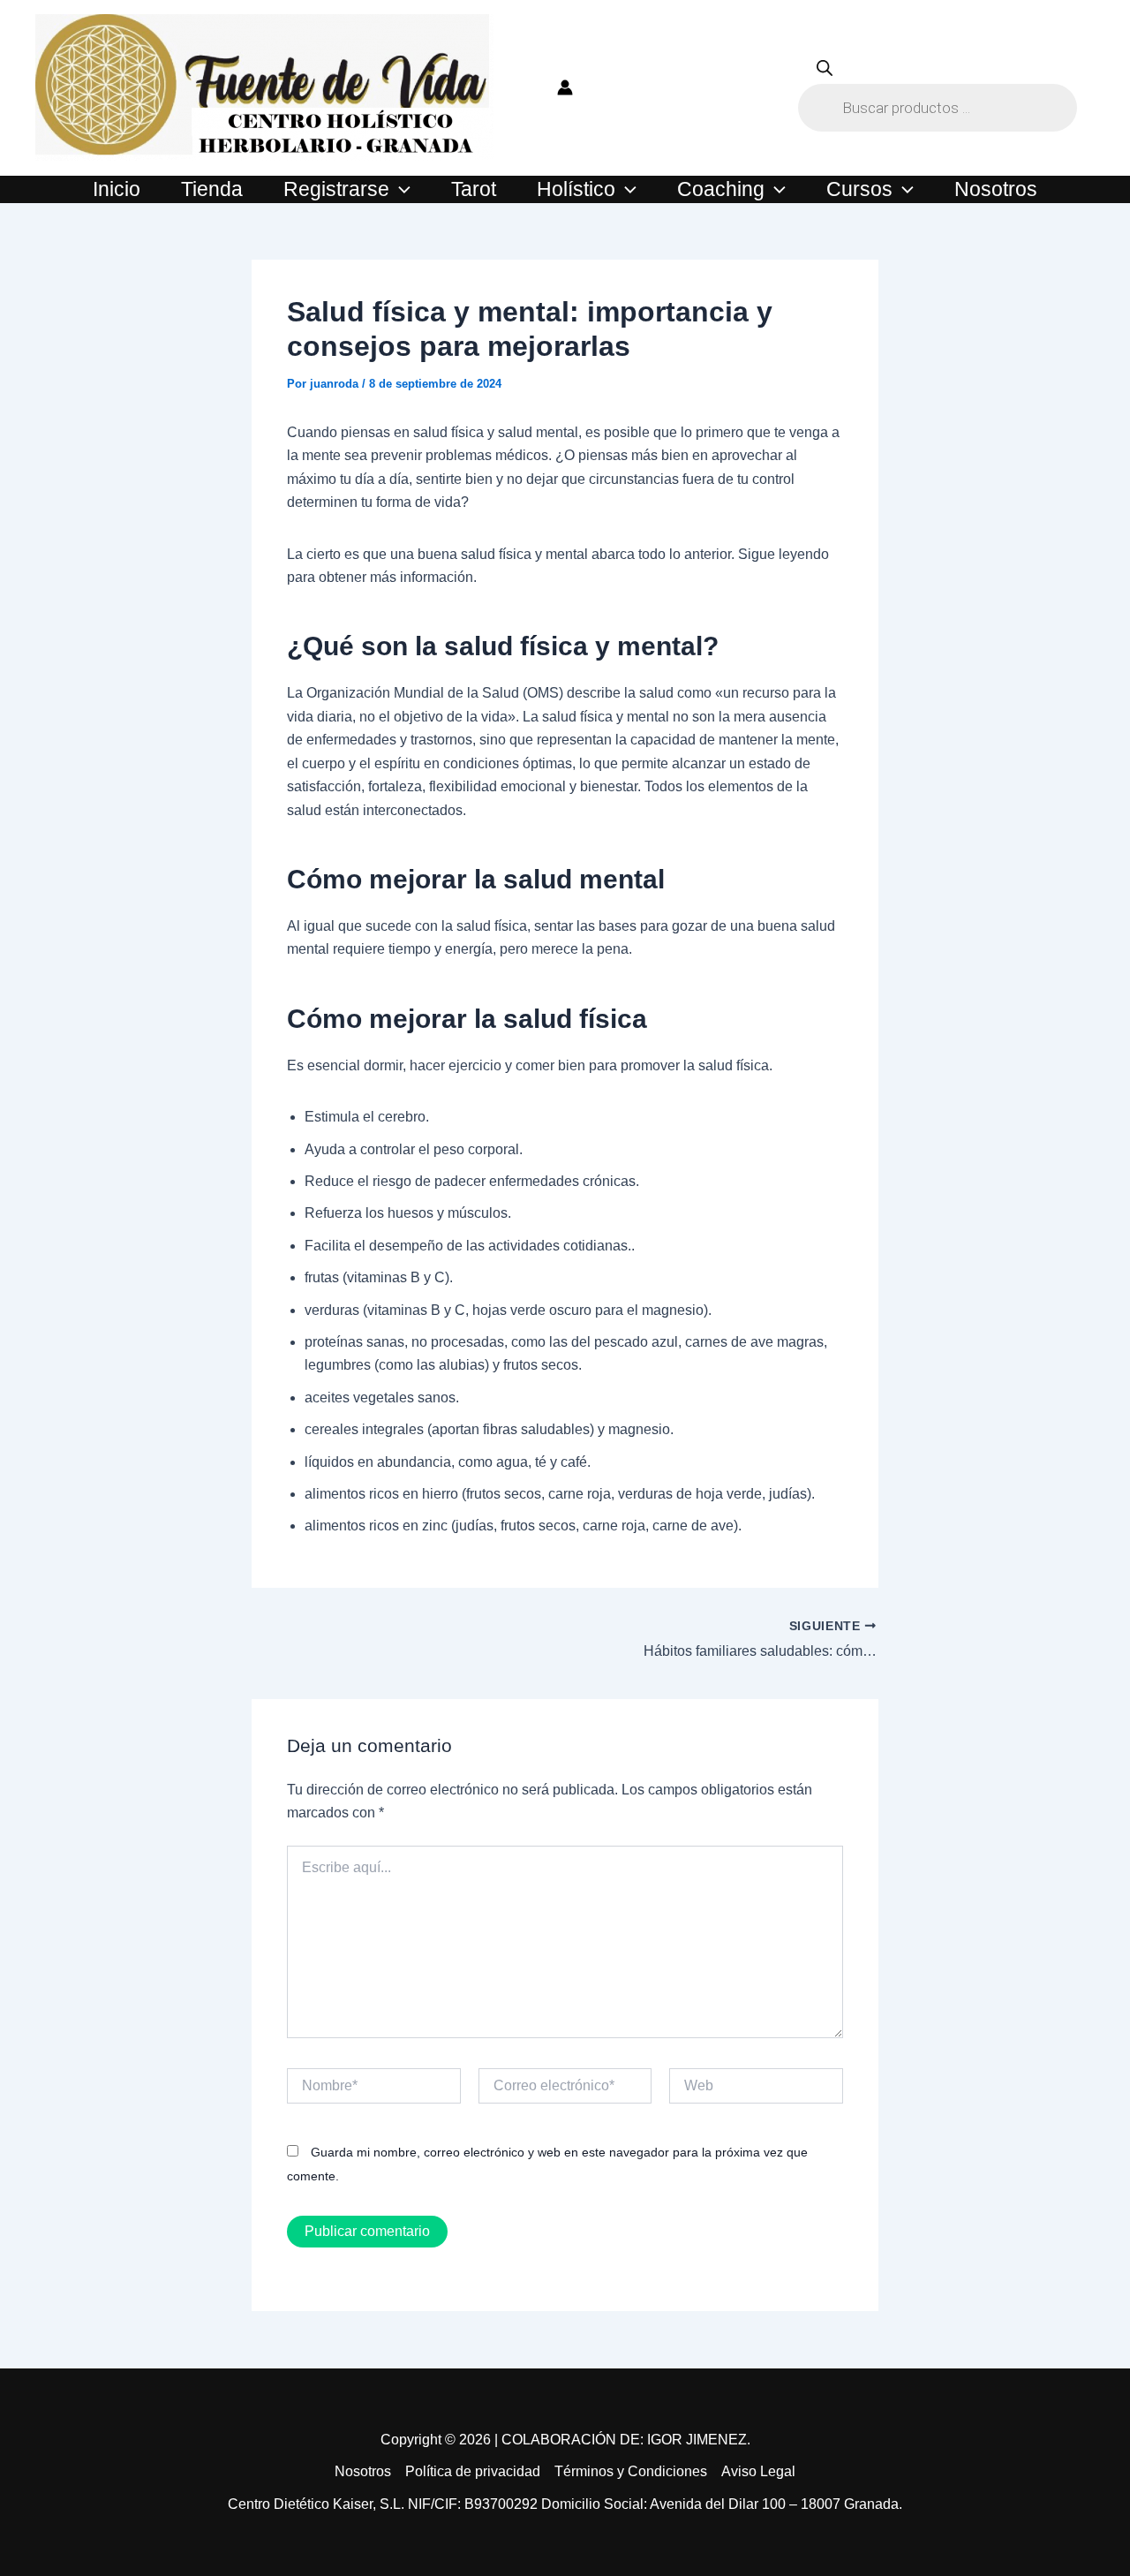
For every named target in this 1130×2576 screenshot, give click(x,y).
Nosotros (996, 189)
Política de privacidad (473, 2471)
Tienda (212, 189)
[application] (400, 189)
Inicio (117, 189)
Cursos (859, 189)
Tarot (474, 189)
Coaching (721, 189)
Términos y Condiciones (631, 2471)
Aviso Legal (758, 2471)
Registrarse (336, 189)
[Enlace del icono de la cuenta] (565, 87)
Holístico (576, 189)
